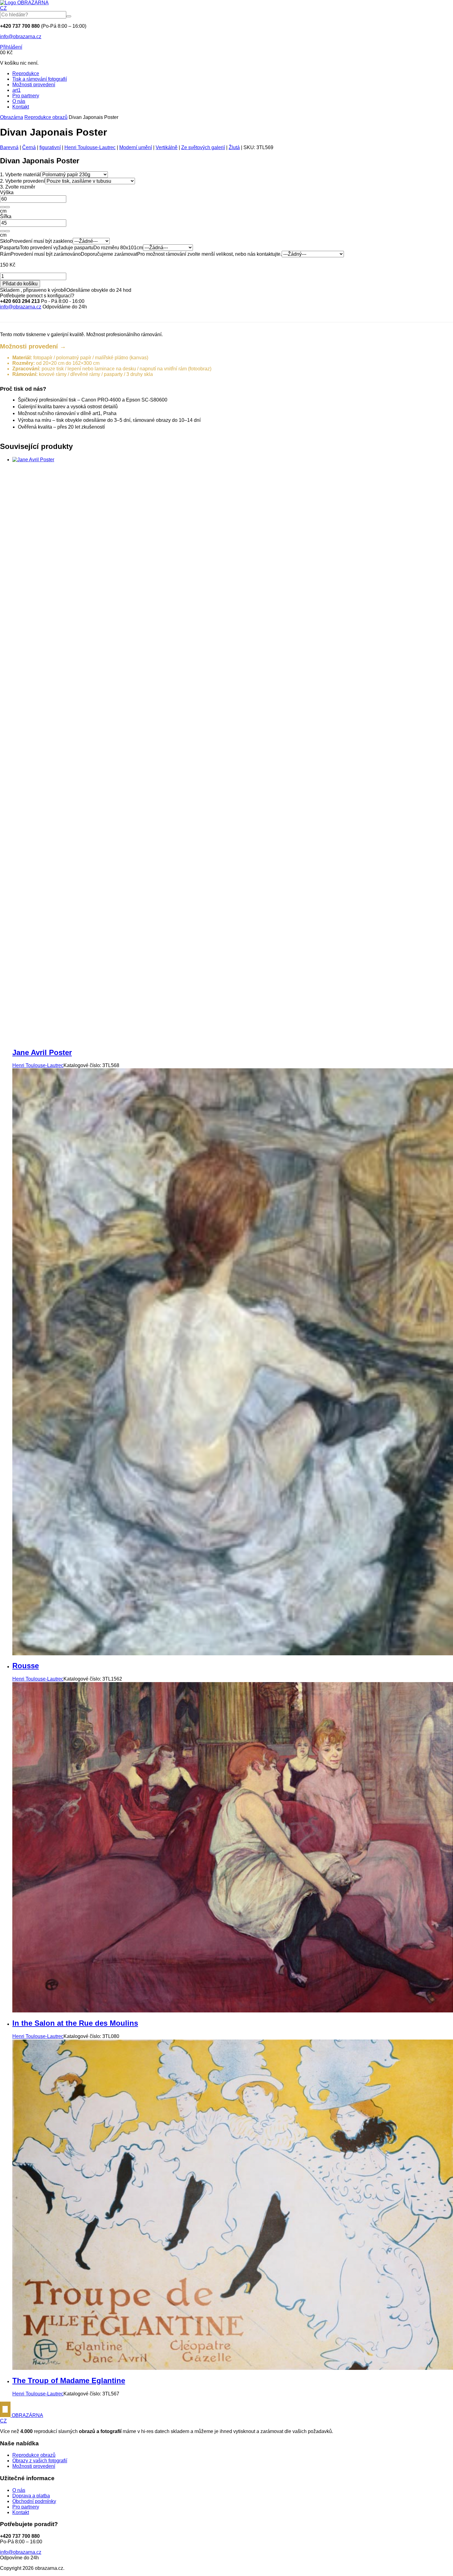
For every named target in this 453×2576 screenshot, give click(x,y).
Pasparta (10, 248)
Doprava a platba (31, 2496)
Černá (29, 147)
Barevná (9, 147)
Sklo (5, 241)
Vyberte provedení (22, 181)
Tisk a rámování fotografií (40, 79)
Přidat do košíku (20, 284)
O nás (19, 101)
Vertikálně (167, 147)
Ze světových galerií (203, 147)
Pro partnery (26, 96)
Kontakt (21, 107)
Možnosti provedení (34, 85)
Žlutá (234, 147)
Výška (7, 192)
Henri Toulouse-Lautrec (90, 147)
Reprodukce (26, 73)
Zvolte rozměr (18, 187)
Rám (5, 254)
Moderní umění (136, 147)
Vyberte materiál (20, 175)
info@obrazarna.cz (21, 37)
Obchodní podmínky (34, 2501)
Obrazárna (12, 117)
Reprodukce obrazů (46, 117)
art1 (16, 90)
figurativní (50, 147)
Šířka (6, 216)
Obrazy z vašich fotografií (40, 2461)
